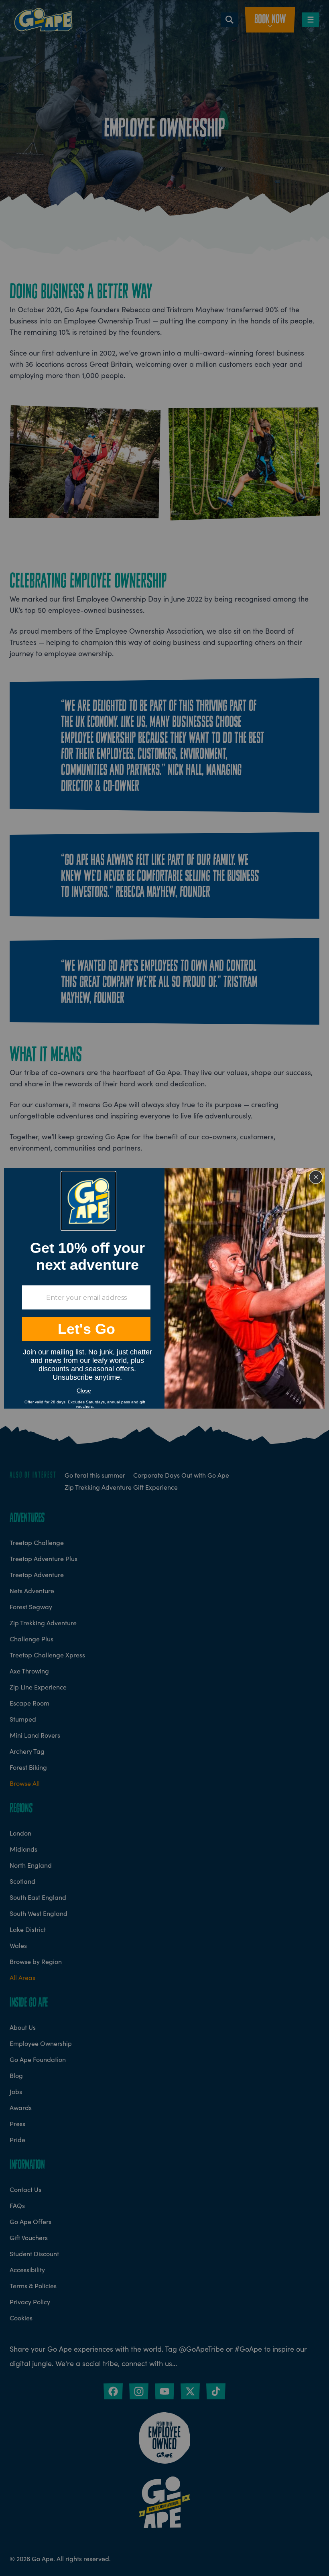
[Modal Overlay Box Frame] (164, 1288)
